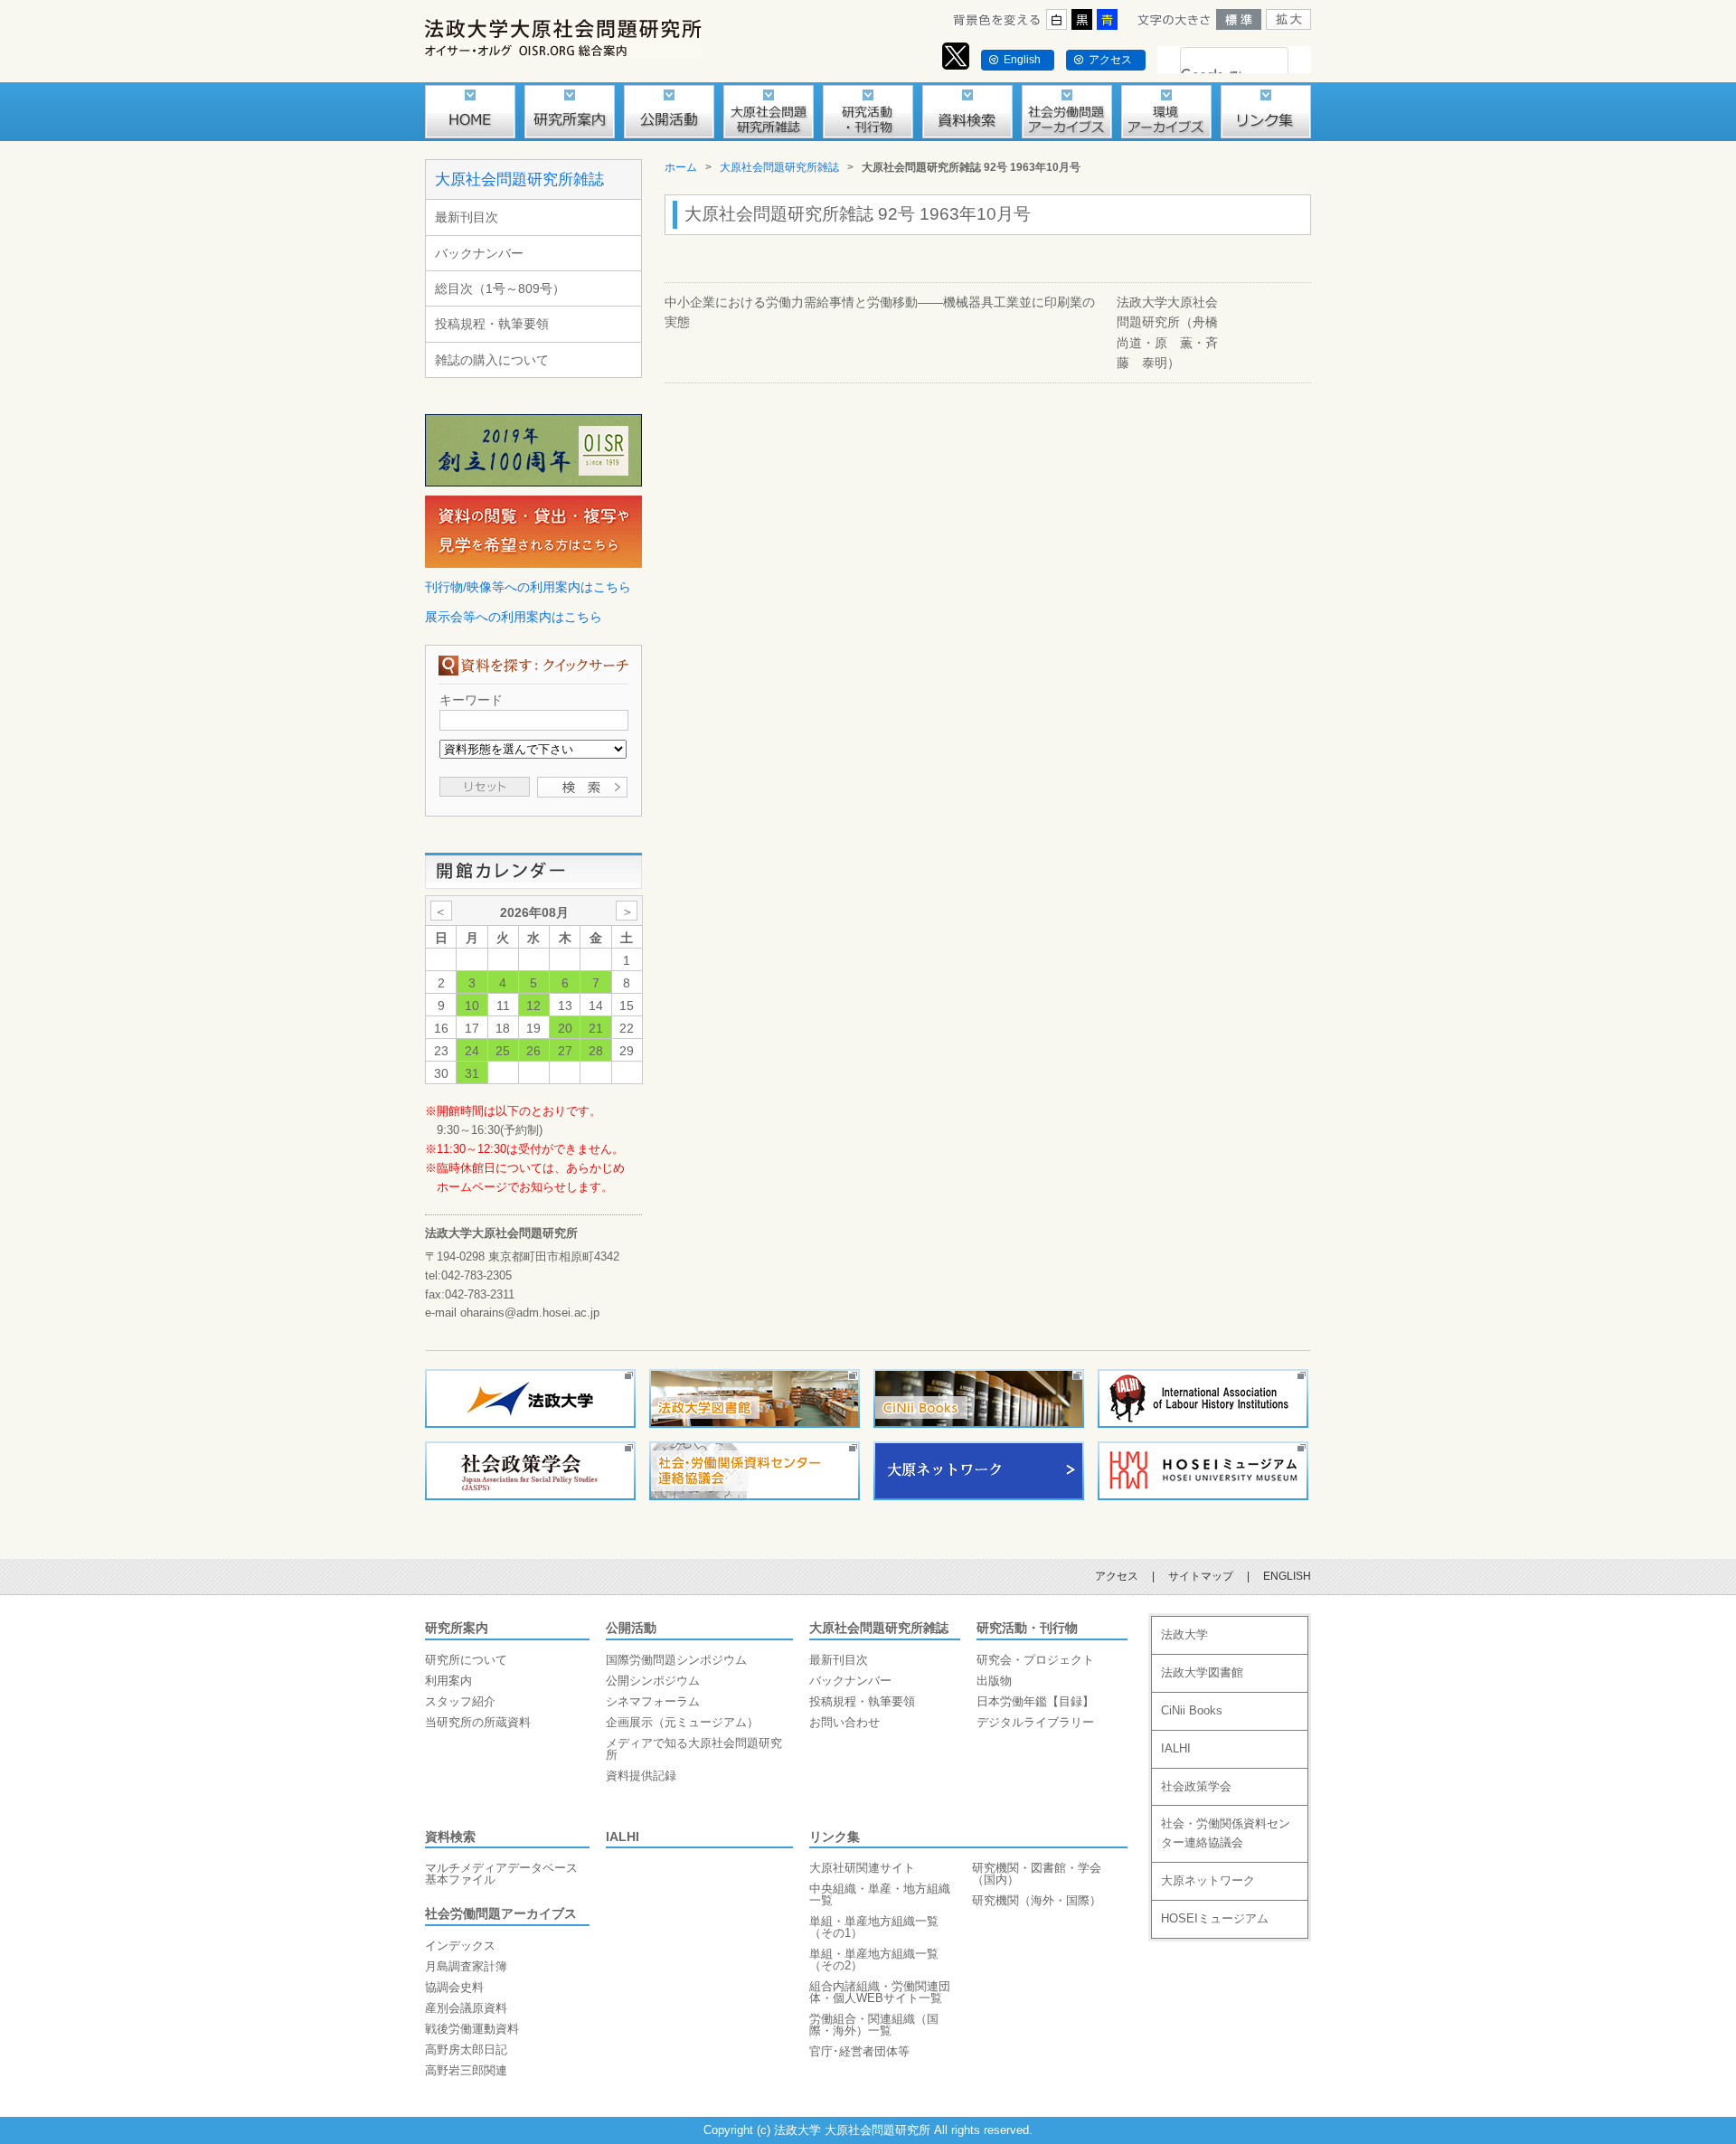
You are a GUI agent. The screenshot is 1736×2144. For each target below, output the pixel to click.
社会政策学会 (1196, 1786)
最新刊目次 (467, 217)
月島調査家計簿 (466, 1966)
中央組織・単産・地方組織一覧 (880, 1894)
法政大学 (1184, 1634)
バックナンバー (479, 253)
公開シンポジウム (653, 1681)
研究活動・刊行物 (1027, 1628)
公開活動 (631, 1628)
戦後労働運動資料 (472, 2029)
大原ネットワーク (1208, 1880)
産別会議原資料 (466, 2008)
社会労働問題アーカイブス (501, 1913)
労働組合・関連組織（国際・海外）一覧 (874, 2025)
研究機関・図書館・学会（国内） (1037, 1874)
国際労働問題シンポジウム (676, 1660)
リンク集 (835, 1837)
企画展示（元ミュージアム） (682, 1722)
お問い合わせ (844, 1722)
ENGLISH (1287, 1576)
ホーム (681, 167)
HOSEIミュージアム (1215, 1918)
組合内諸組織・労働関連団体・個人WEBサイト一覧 (880, 1992)
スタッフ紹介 (460, 1701)
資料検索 (450, 1837)
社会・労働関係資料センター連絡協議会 (1226, 1833)
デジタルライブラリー (1035, 1722)
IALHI (623, 1837)
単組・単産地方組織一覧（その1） (874, 1927)
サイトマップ (1201, 1576)
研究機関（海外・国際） (1037, 1900)
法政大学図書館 (1202, 1672)
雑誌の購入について (492, 360)
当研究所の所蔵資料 (478, 1722)
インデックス (460, 1946)
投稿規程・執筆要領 (492, 324)
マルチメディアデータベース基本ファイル (501, 1874)
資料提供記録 (641, 1776)
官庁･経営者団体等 (859, 2051)
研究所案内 (457, 1628)
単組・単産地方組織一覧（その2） (874, 1960)
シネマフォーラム (653, 1701)
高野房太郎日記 (466, 2050)
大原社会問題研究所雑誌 (519, 179)
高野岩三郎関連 (466, 2070)
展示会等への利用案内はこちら (514, 617)
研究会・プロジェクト (1035, 1660)
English (1022, 60)
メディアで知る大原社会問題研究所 (694, 1749)
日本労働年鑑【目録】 (1035, 1701)
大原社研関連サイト (862, 1868)
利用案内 (448, 1681)
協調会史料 (454, 1987)
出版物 (994, 1681)
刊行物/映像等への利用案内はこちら (528, 587)
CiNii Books (1192, 1710)
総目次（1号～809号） (500, 288)
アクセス (1110, 60)
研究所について (466, 1660)
